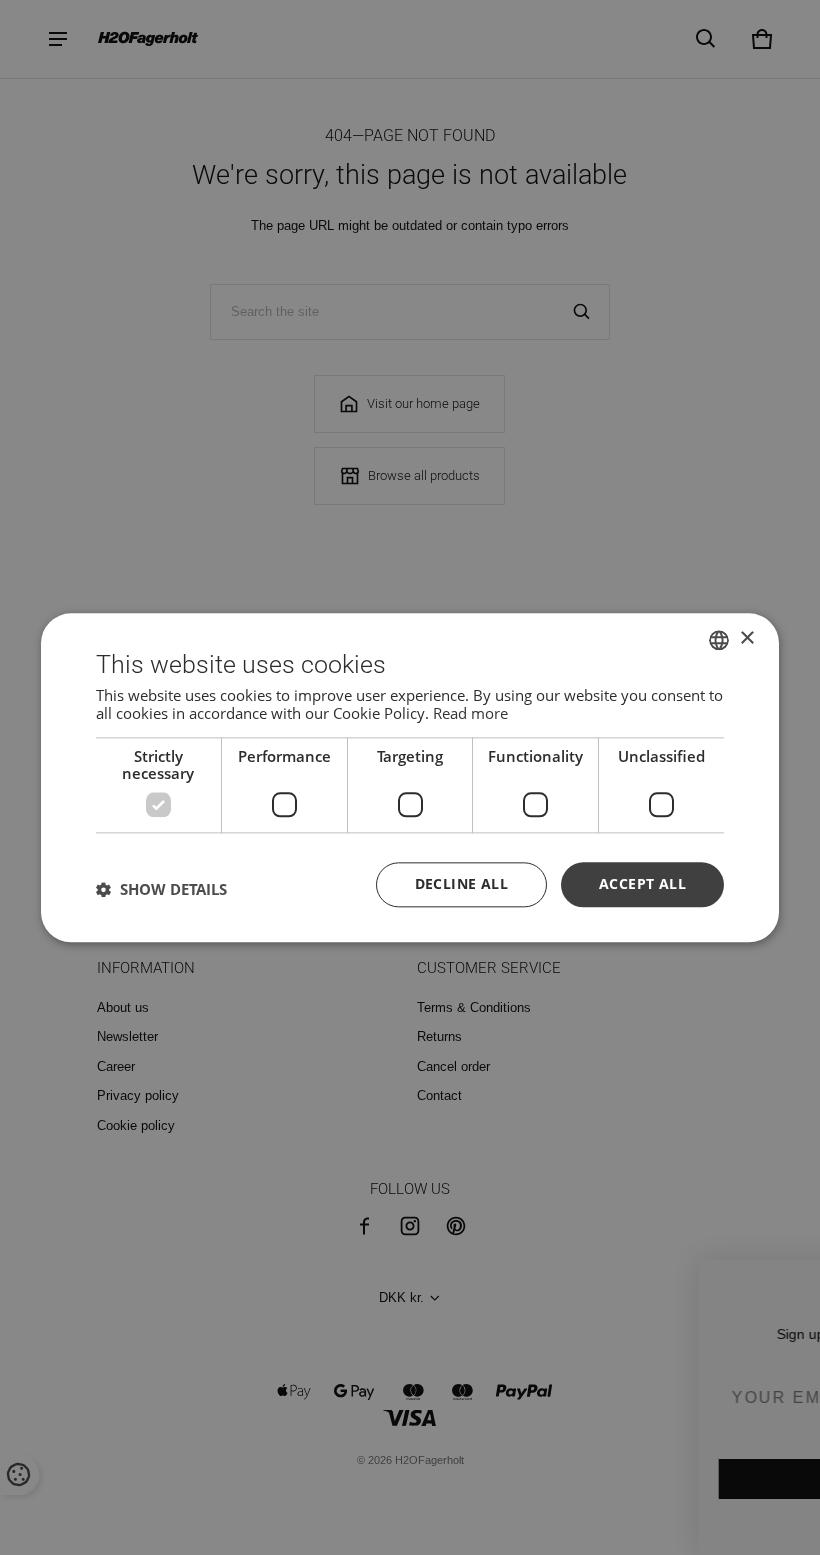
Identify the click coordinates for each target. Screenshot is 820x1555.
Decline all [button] (461, 883)
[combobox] (719, 640)
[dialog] (410, 777)
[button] (161, 890)
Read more (470, 713)
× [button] (746, 638)
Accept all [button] (642, 883)
